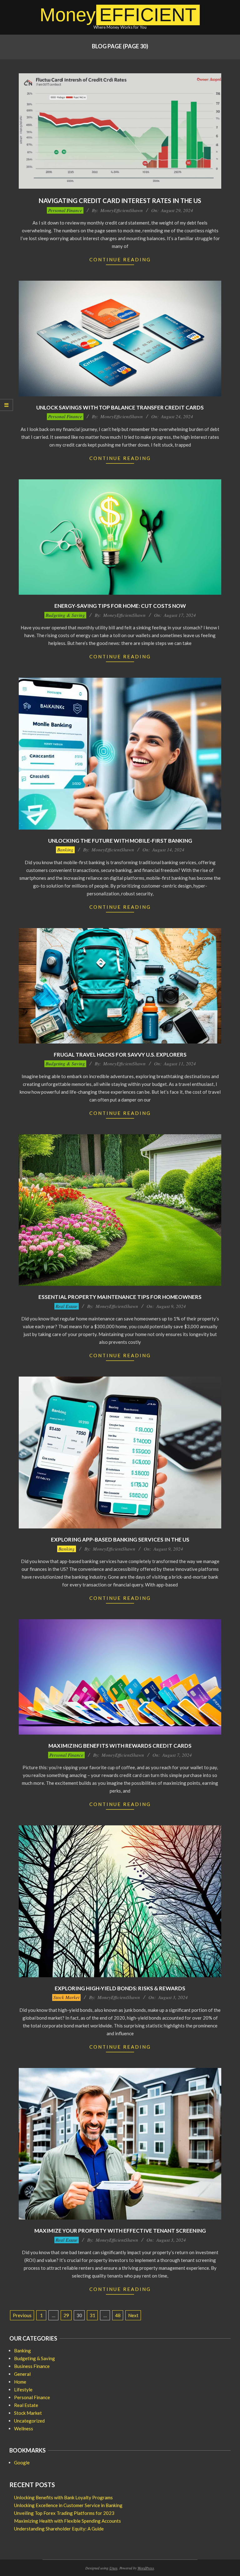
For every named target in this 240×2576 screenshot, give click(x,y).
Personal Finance (65, 210)
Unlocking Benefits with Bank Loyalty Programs (63, 2497)
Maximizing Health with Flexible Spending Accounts (67, 2521)
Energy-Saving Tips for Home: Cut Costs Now (120, 606)
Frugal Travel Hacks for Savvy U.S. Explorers (120, 1055)
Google (22, 2462)
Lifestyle (23, 2390)
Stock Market (66, 1997)
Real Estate (67, 1306)
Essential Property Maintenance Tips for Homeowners (120, 1297)
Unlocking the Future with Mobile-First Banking (120, 841)
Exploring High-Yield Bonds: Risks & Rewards (120, 1988)
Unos (113, 2568)
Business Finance (32, 2366)
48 (118, 2315)
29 (66, 2315)
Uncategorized (29, 2421)
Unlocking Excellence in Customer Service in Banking (68, 2505)
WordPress (146, 2568)
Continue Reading (120, 259)
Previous (22, 2315)
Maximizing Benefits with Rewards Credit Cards (120, 1746)
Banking (65, 850)
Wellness (24, 2428)
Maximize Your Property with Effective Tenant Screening (120, 2231)
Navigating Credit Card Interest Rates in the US (120, 201)
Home (20, 2382)
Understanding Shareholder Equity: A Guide (59, 2529)
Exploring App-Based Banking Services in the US (120, 1540)
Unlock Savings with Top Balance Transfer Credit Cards (120, 407)
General (22, 2374)
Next (133, 2315)
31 (92, 2315)
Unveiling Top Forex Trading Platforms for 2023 (64, 2513)
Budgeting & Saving (65, 615)
